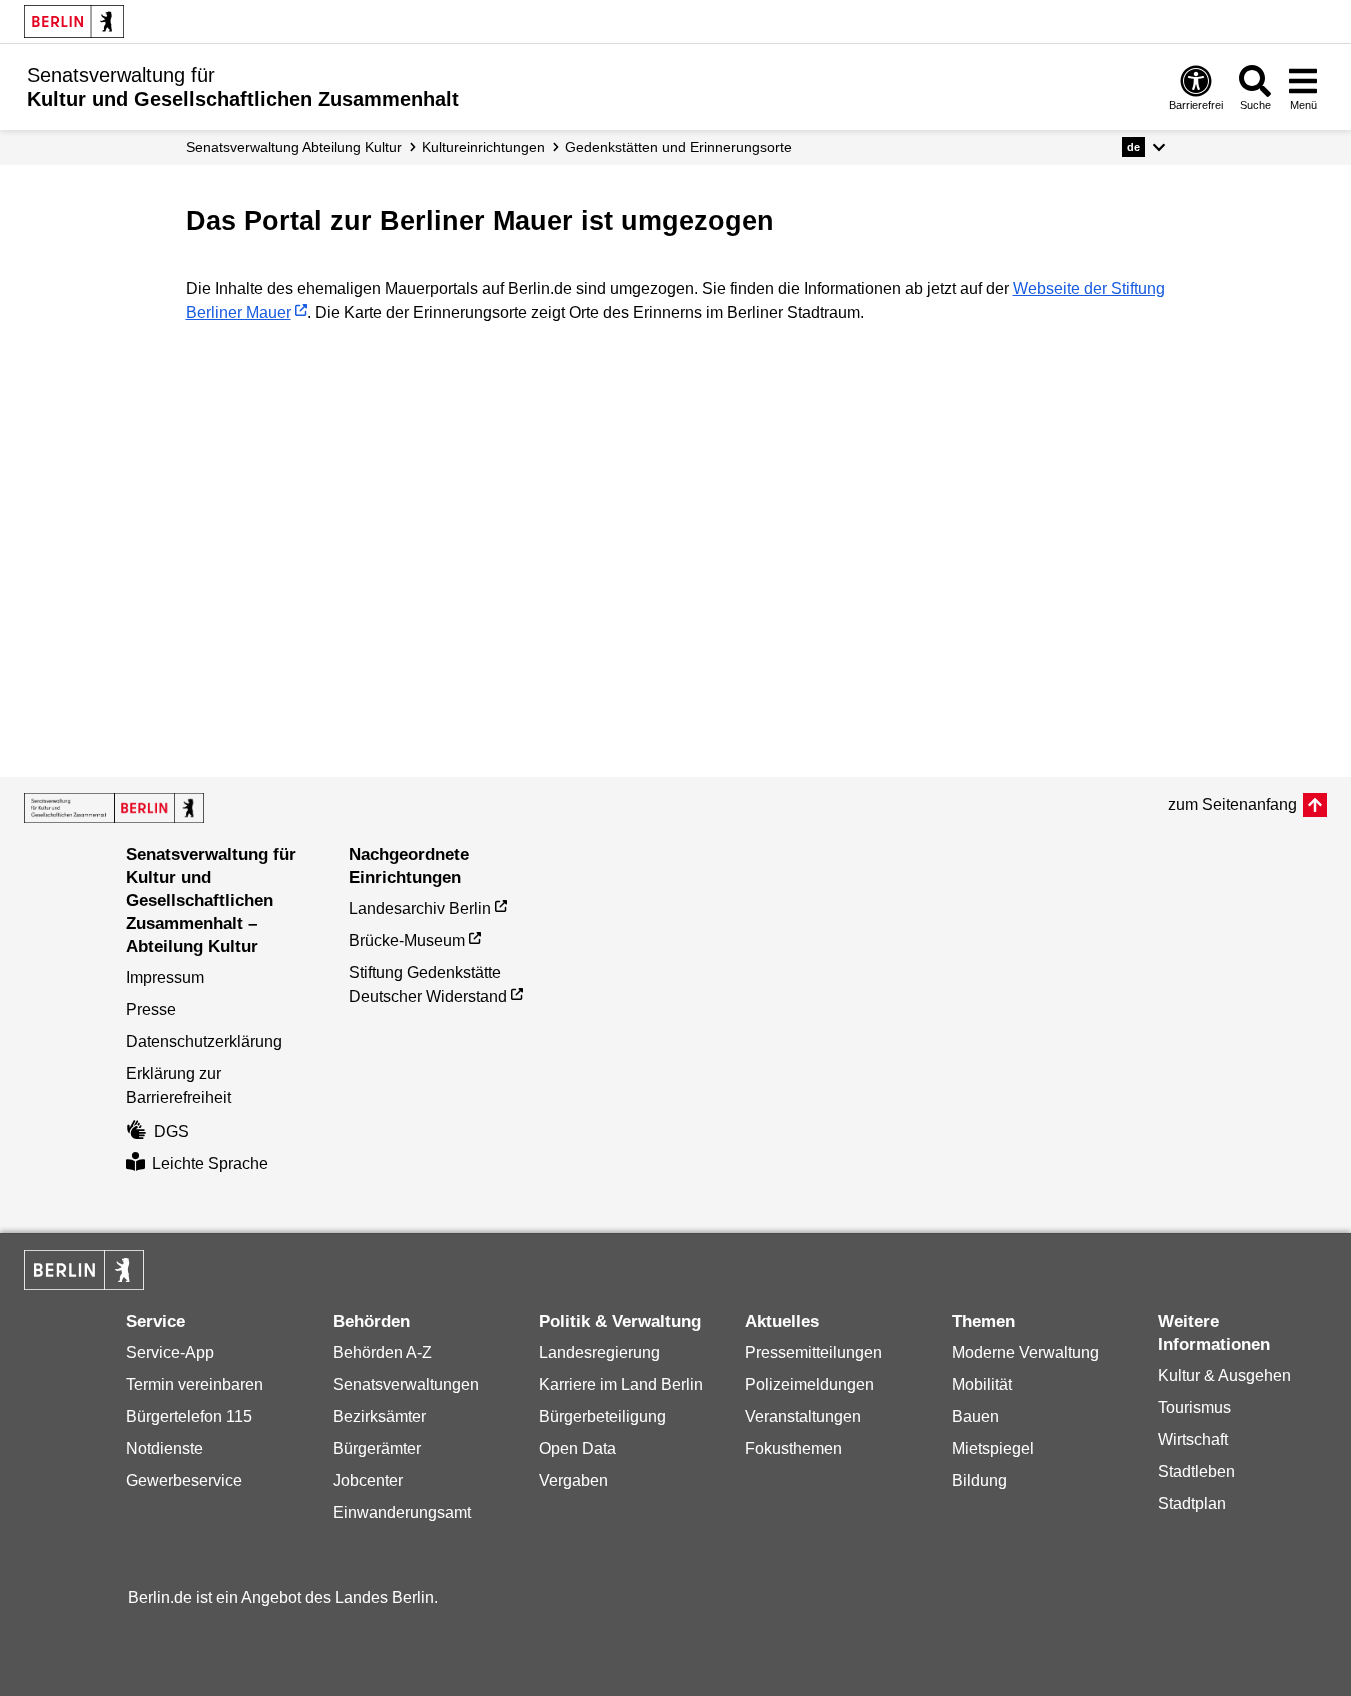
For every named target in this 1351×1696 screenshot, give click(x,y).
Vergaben (573, 1480)
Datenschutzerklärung (204, 1041)
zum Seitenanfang (1232, 804)
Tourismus (1194, 1407)
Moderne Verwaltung (1025, 1352)
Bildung (979, 1480)
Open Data (577, 1448)
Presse (151, 1009)
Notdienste (164, 1448)
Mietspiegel (993, 1448)
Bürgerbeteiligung (602, 1416)
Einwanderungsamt (402, 1512)
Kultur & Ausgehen (1224, 1375)
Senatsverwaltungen (406, 1384)
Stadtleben (1196, 1471)
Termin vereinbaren (194, 1384)
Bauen (975, 1416)
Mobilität (982, 1384)
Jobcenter (368, 1480)
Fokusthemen (793, 1448)
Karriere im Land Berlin (621, 1384)
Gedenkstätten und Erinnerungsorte (678, 147)
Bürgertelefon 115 (189, 1416)
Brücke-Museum (407, 940)
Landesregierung (599, 1352)
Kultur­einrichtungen (483, 147)
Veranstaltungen (803, 1416)
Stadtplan (1192, 1503)
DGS (171, 1131)
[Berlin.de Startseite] (74, 21)
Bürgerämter (377, 1448)
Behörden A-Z (382, 1352)
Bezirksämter (379, 1416)
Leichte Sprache (210, 1163)
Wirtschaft (1193, 1439)
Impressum (165, 977)
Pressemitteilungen (813, 1352)
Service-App (170, 1352)
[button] (1143, 147)
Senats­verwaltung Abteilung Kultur (294, 147)
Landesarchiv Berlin (420, 908)
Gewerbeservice (184, 1480)
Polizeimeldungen (809, 1384)
